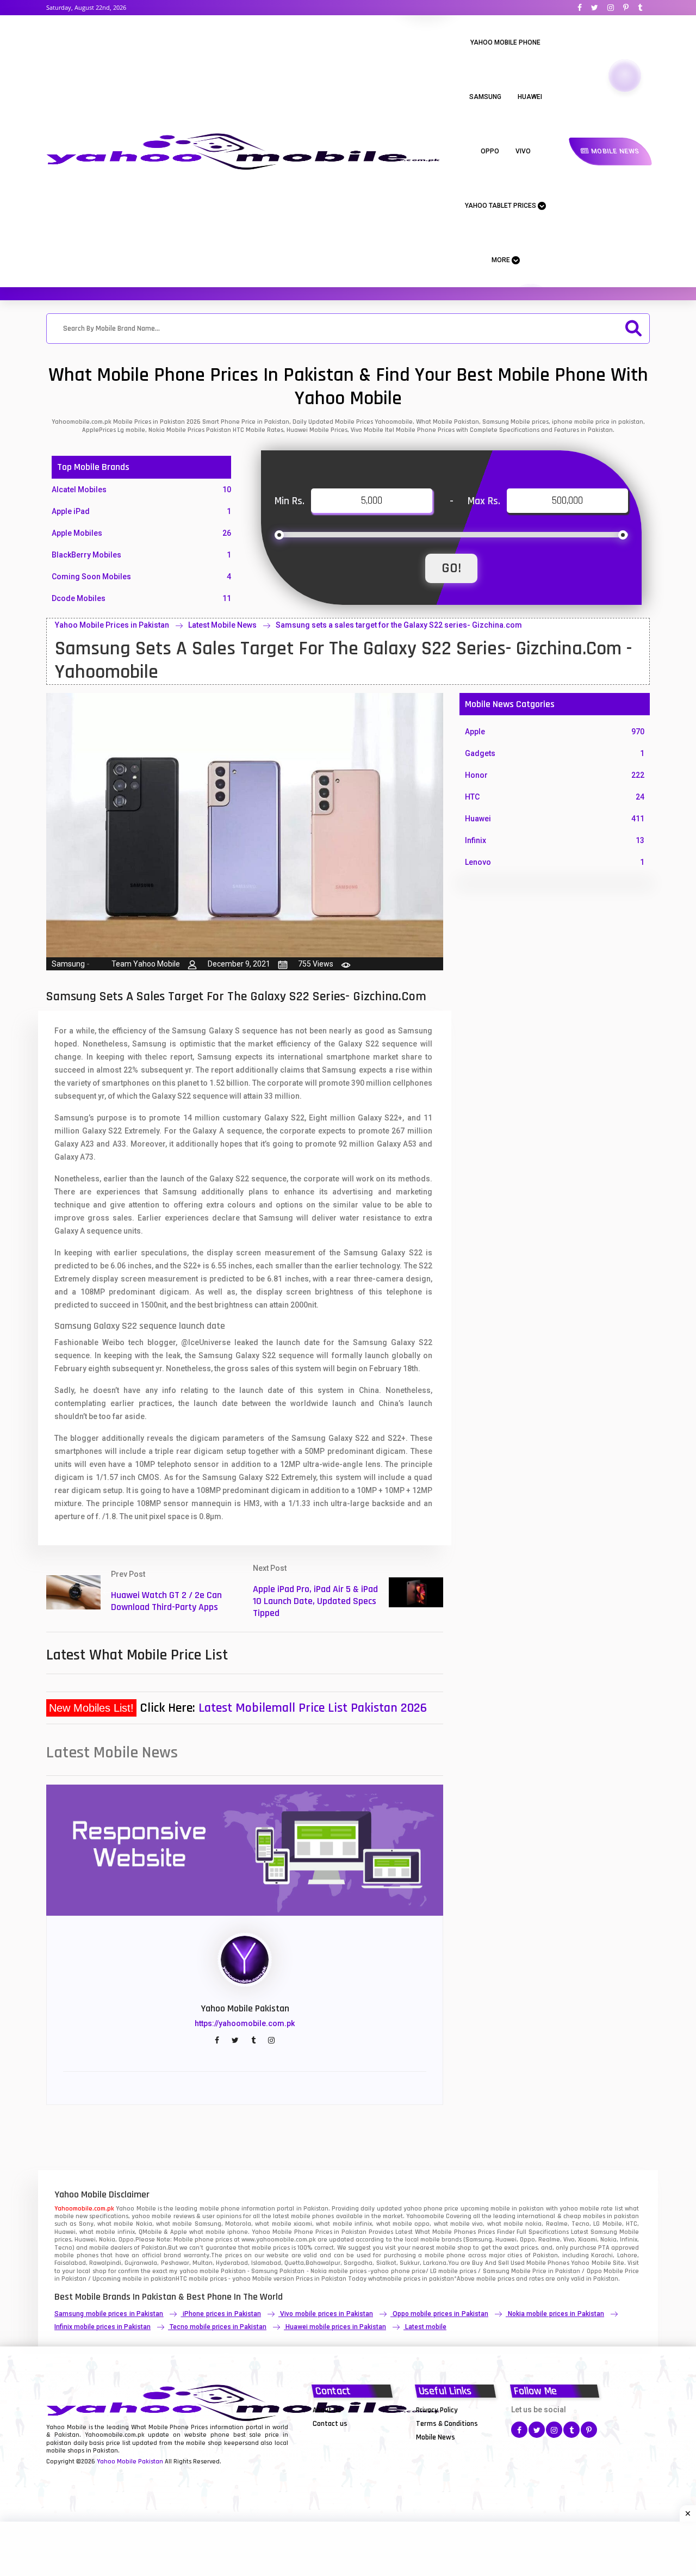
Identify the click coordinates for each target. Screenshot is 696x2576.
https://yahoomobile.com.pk (245, 2023)
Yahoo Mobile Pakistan (130, 2462)
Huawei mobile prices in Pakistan (336, 2327)
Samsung (485, 97)
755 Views (316, 964)
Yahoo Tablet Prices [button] (501, 206)
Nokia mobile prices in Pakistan (556, 2314)
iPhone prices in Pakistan (222, 2314)
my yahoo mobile (194, 2271)
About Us (327, 2410)
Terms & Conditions (447, 2424)
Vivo (523, 151)
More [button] (502, 260)
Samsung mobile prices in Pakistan (109, 2314)
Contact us (330, 2424)
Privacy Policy (437, 2410)
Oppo (490, 151)
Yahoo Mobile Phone (505, 42)
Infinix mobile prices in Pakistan (102, 2327)
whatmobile (385, 2279)
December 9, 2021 (239, 964)
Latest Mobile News (222, 625)
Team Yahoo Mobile (146, 964)
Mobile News (614, 151)
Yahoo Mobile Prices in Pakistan (112, 625)
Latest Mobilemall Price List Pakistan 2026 (313, 1708)
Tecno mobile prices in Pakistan (218, 2327)
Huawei (530, 97)
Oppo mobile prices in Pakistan (440, 2314)
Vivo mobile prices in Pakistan (326, 2314)
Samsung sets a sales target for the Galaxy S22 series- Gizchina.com (399, 625)
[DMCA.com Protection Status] (340, 2437)
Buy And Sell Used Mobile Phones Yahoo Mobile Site (548, 2263)
